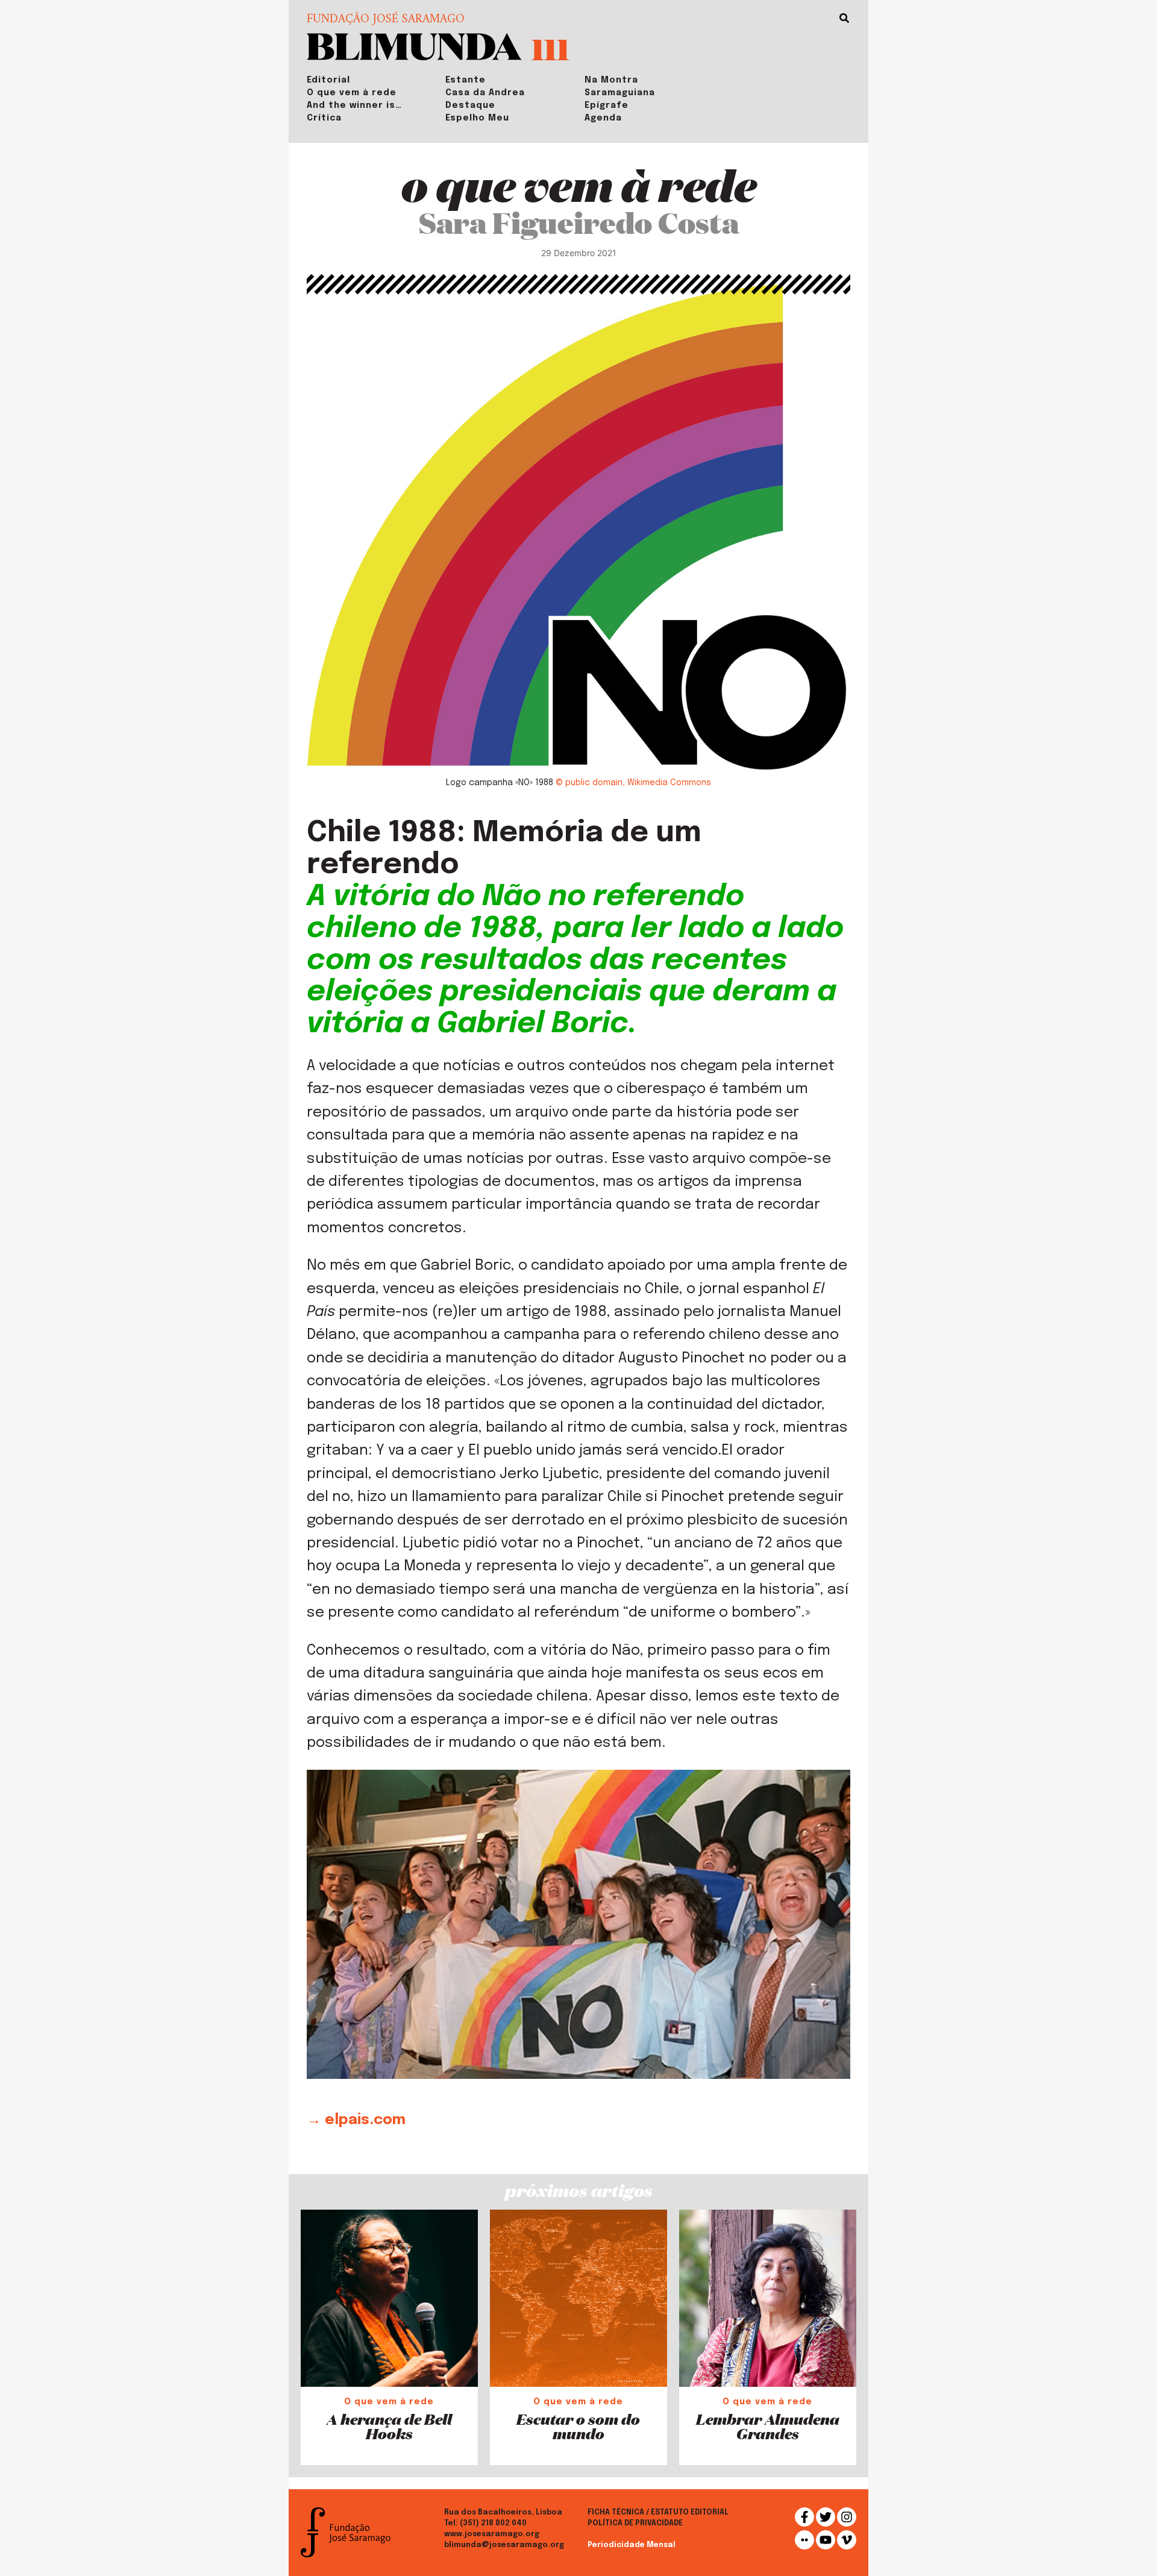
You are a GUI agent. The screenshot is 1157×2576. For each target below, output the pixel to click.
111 (550, 49)
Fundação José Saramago (386, 20)
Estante (466, 80)
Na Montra (611, 80)
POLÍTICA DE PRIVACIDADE (635, 2524)
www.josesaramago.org (492, 2534)
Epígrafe (607, 105)
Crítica (324, 118)
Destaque (470, 105)
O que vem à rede (352, 93)
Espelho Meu (477, 118)
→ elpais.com (356, 2120)
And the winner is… (354, 105)
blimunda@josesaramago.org (504, 2545)
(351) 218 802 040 (493, 2524)
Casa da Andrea (485, 93)
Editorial (328, 80)
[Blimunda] (414, 45)
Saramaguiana (620, 93)
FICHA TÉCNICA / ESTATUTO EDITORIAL (658, 2513)
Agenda (603, 118)
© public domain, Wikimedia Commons (633, 783)
